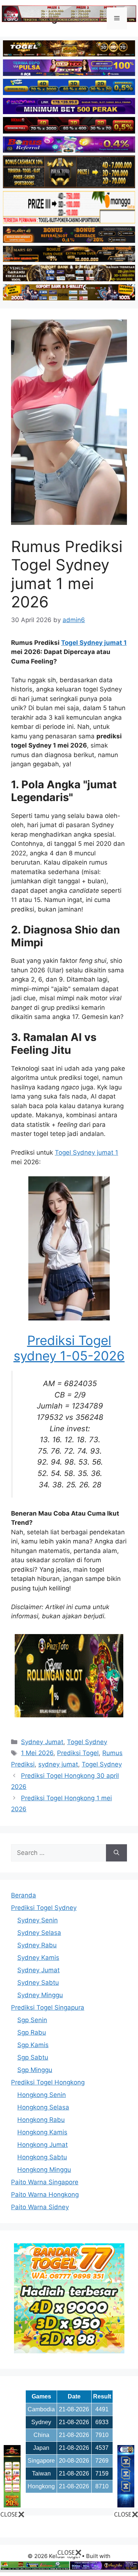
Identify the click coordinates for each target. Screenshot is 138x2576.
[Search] (116, 1853)
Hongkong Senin (42, 2095)
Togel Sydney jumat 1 (94, 643)
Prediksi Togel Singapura (48, 2007)
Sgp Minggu (35, 2070)
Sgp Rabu (32, 2032)
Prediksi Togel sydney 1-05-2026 (69, 1348)
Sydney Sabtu (38, 1983)
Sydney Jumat (42, 1742)
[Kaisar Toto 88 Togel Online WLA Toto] (12, 2505)
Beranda (24, 1895)
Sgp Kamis (33, 2045)
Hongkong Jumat (43, 2145)
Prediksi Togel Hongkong (48, 2082)
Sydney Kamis (38, 1958)
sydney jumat (58, 1764)
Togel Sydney (87, 1742)
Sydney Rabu (37, 1945)
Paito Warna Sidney (40, 2207)
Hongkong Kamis (42, 2132)
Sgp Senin (32, 2020)
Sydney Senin (38, 1920)
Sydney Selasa (39, 1933)
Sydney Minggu (40, 1995)
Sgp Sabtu (33, 2057)
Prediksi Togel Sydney (44, 1908)
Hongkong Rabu (41, 2120)
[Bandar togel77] (69, 2351)
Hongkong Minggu (44, 2170)
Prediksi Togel (78, 1753)
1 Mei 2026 (37, 1753)
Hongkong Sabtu (42, 2157)
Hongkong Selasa (43, 2107)
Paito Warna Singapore (45, 2182)
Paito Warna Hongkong (45, 2195)
